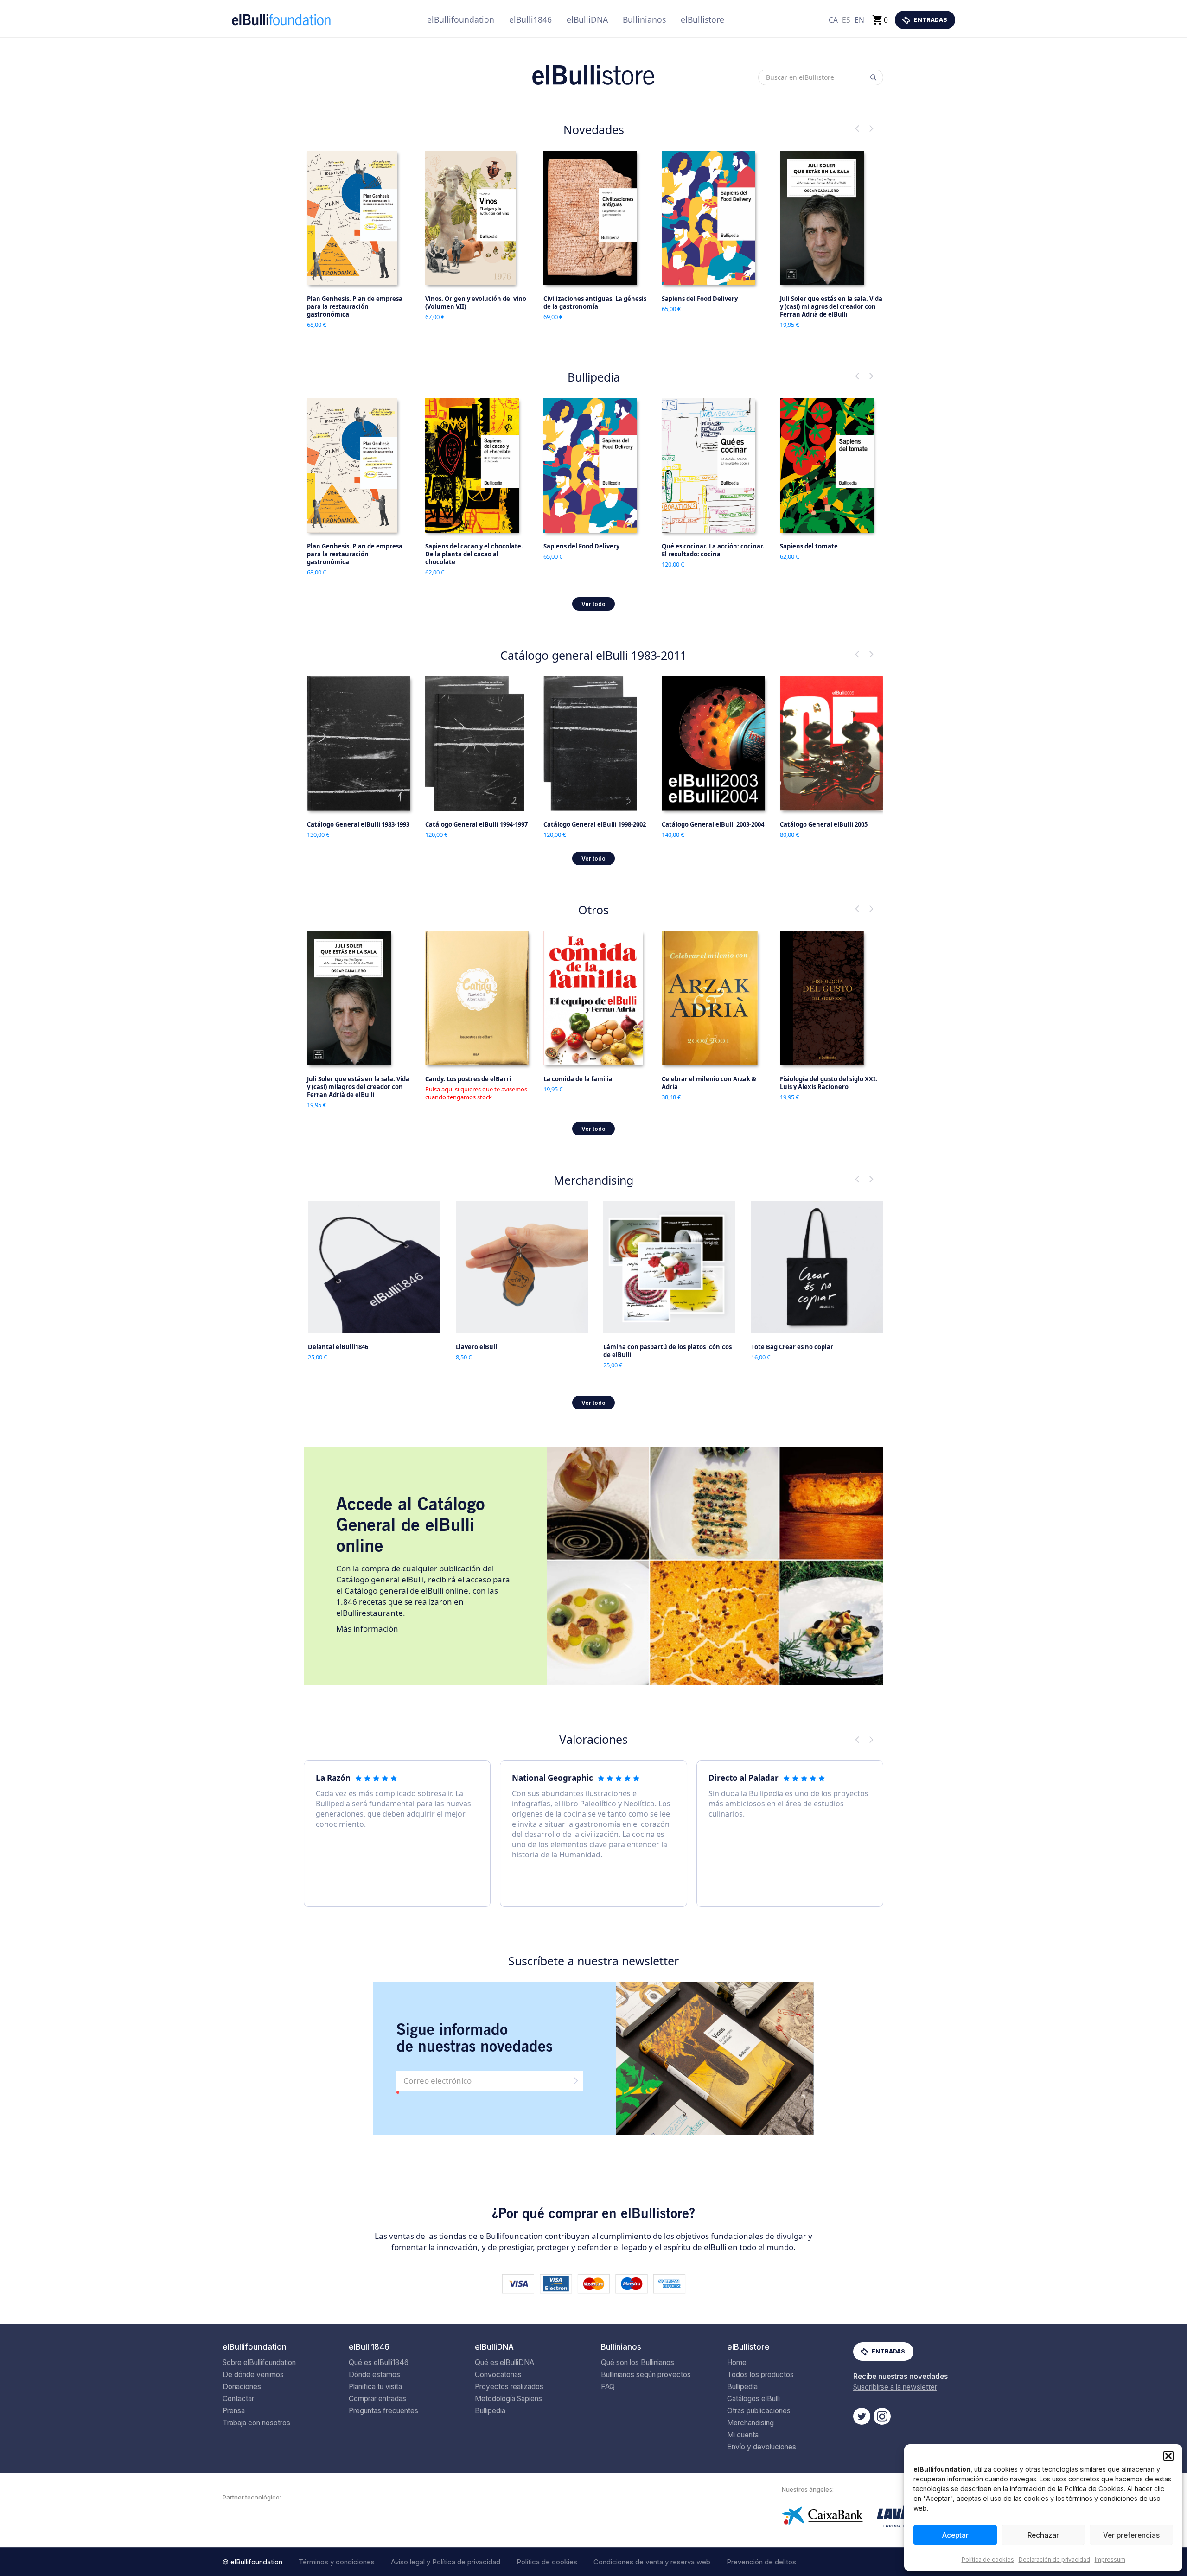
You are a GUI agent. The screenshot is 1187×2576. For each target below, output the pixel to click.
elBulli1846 (530, 19)
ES (846, 20)
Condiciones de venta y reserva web (652, 2562)
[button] (1168, 2456)
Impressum (1110, 2560)
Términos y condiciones (337, 2562)
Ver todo (593, 604)
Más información (367, 1629)
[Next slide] (871, 128)
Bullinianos (644, 19)
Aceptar (955, 2535)
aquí (447, 1089)
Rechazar (1043, 2535)
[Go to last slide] (858, 128)
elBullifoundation (461, 19)
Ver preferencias (1131, 2535)
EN (859, 20)
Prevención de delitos (761, 2562)
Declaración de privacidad (1054, 2560)
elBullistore (702, 19)
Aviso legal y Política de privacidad (446, 2562)
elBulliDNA (587, 19)
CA (833, 20)
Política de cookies (988, 2560)
